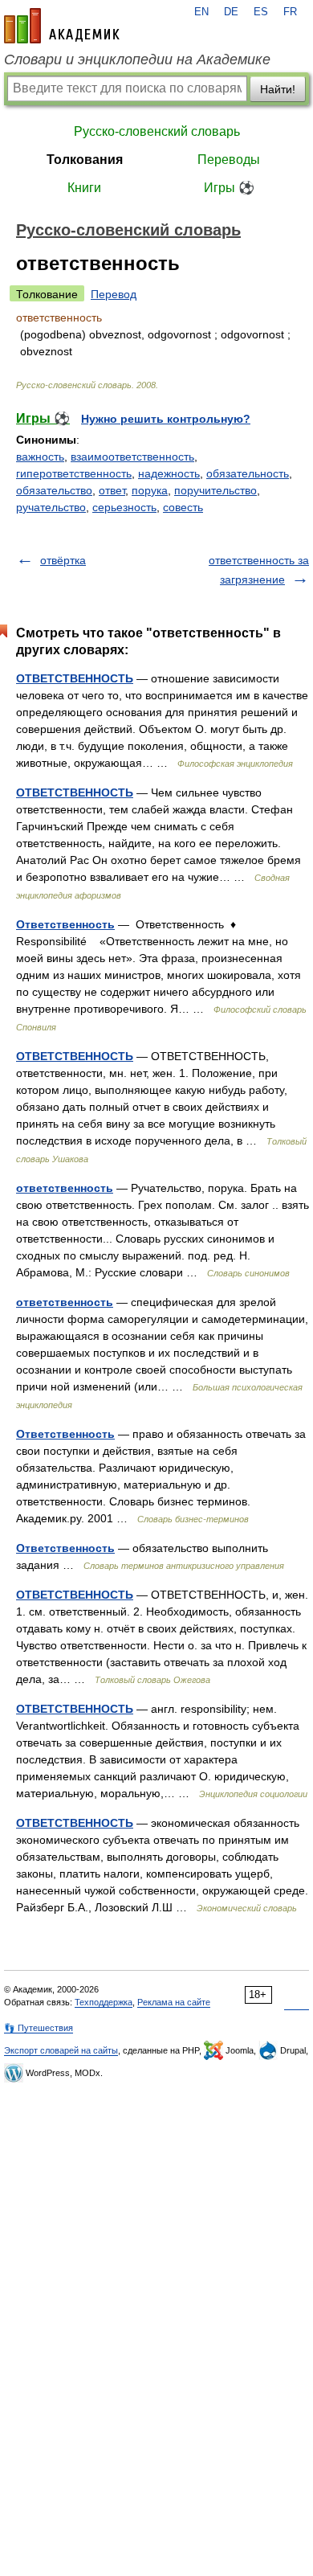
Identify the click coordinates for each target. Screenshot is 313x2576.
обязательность (248, 473)
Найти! (278, 89)
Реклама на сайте (174, 2002)
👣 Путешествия (39, 2028)
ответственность (65, 1188)
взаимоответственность (132, 457)
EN (201, 12)
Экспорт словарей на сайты (61, 2050)
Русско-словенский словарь (157, 131)
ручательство (51, 507)
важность (40, 457)
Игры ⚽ (229, 188)
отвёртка (63, 560)
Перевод (114, 294)
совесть (183, 507)
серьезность (124, 507)
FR (290, 12)
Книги (84, 188)
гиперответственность (74, 473)
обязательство (54, 490)
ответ (112, 490)
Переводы (229, 160)
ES (261, 12)
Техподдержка (104, 2002)
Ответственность (65, 924)
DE (231, 12)
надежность (169, 473)
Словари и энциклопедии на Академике (137, 59)
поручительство (215, 490)
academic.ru (62, 26)
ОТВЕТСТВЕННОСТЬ (75, 678)
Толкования (85, 160)
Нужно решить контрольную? (166, 419)
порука (150, 490)
